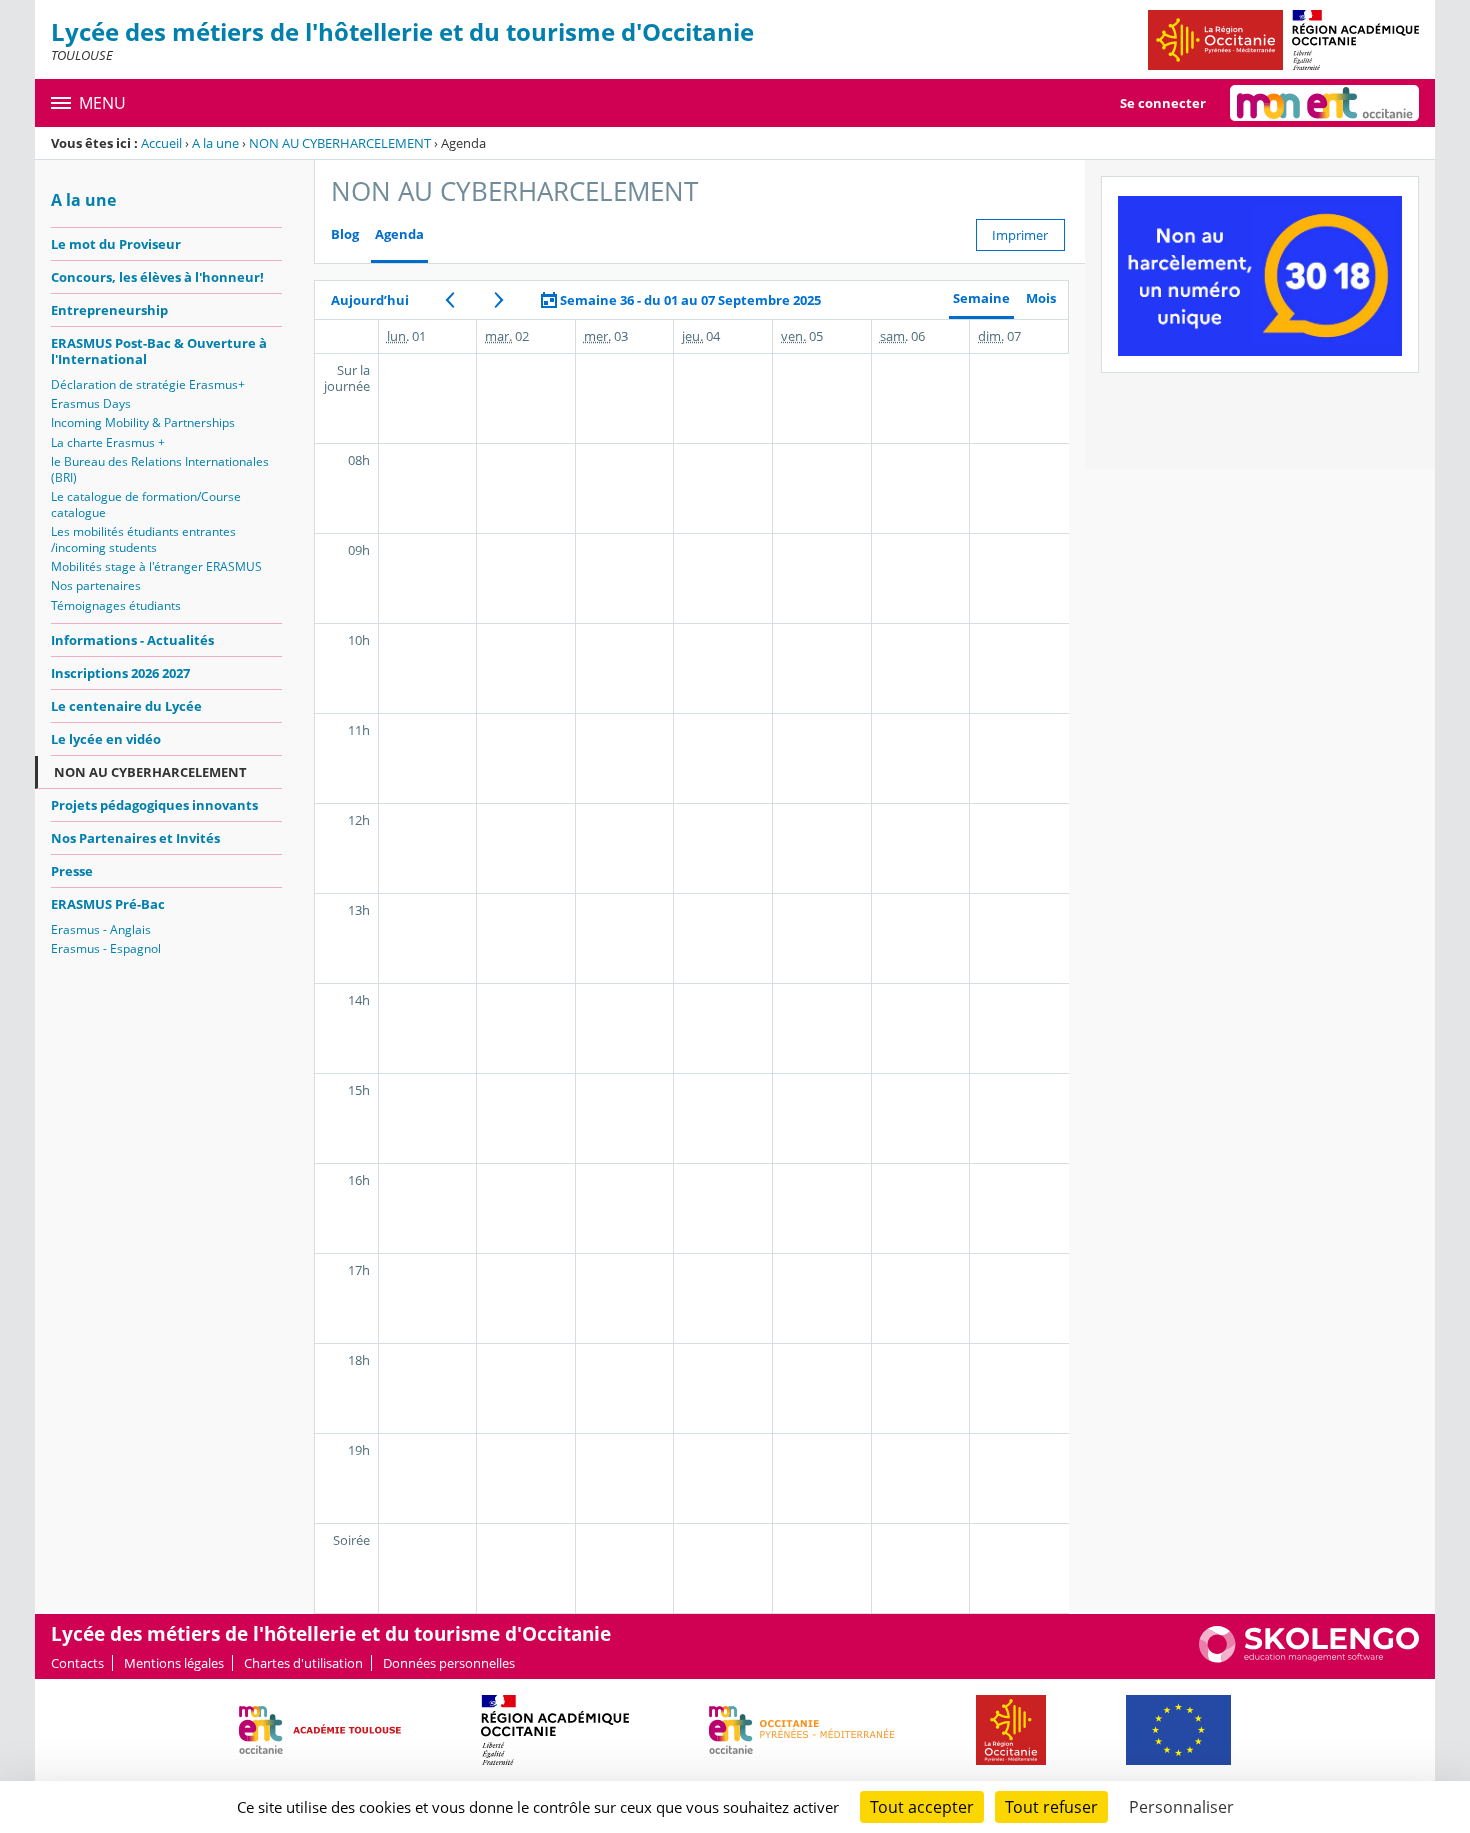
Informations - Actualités (132, 640)
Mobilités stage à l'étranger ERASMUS (156, 566)
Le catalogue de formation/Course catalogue (146, 504)
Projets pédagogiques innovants (154, 805)
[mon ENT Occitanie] (1324, 103)
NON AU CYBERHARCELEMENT (340, 143)
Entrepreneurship (109, 310)
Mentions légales (174, 1663)
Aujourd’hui (370, 300)
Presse (72, 871)
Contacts (77, 1663)
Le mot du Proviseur (116, 244)
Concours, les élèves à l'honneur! (157, 277)
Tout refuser (1051, 1807)
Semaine (981, 298)
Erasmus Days (91, 403)
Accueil (161, 143)
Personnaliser (1181, 1807)
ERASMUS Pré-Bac (108, 904)
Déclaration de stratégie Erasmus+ (148, 384)
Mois (1041, 298)
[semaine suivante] (499, 300)
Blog (345, 234)
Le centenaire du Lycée (126, 706)
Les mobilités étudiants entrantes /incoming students (143, 539)
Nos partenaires (96, 585)
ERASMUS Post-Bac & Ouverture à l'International (159, 351)
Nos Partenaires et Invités (135, 838)
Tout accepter (922, 1807)
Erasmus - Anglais (101, 929)
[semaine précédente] (450, 300)
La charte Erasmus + (108, 442)
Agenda (399, 234)
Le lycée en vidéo (106, 739)
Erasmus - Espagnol (106, 948)
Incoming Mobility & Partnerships (143, 422)
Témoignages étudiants (116, 605)
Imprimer (1020, 235)
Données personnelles (449, 1663)
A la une (215, 143)
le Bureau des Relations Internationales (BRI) (160, 469)
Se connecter (1163, 103)
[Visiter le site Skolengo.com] (1309, 1658)
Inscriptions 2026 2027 (120, 673)
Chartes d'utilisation (303, 1663)
